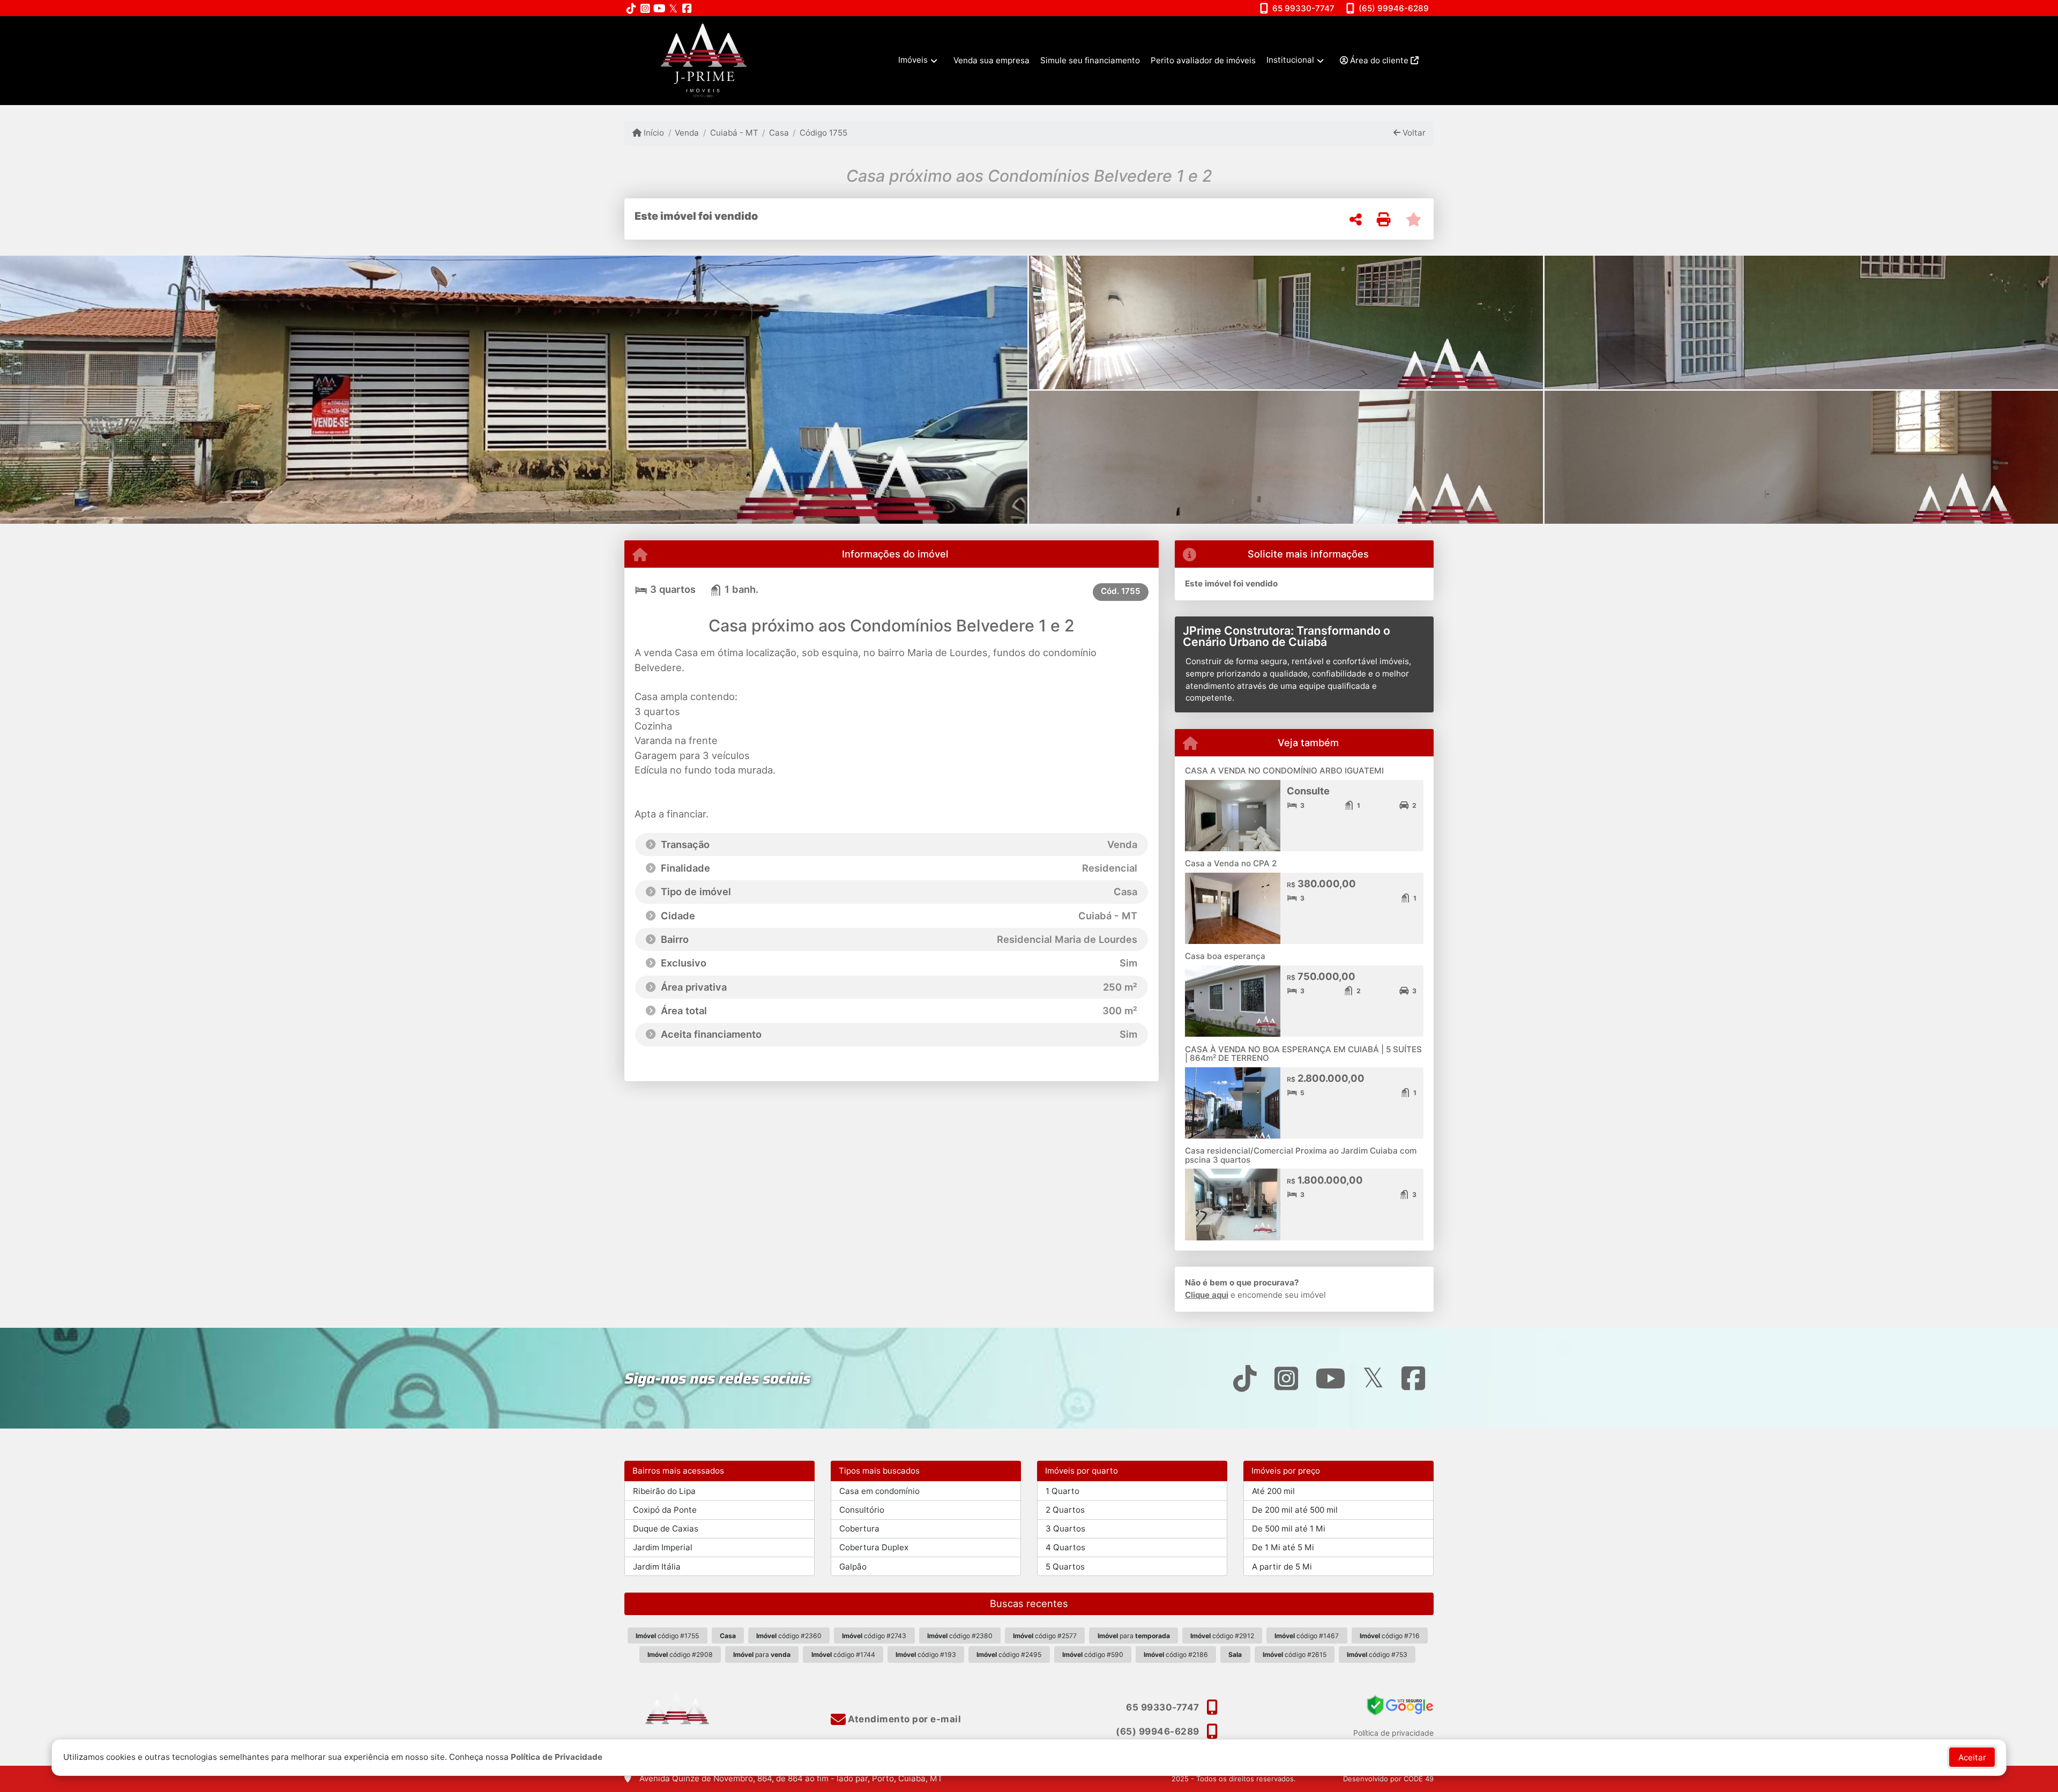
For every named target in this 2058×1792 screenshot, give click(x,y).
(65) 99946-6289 (1394, 8)
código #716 (1390, 1636)
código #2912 (1222, 1636)
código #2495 (1009, 1655)
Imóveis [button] (913, 60)
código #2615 (1295, 1655)
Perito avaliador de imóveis (1203, 60)
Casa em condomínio (879, 1491)
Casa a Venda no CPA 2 (1231, 863)
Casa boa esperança (1225, 956)
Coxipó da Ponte (665, 1510)
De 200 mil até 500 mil (1295, 1510)
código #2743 (874, 1636)
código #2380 (960, 1636)
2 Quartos (1065, 1510)
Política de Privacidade (557, 1757)
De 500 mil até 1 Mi (1289, 1529)
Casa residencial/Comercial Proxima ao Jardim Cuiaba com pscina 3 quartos (1301, 1155)
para (1134, 1636)
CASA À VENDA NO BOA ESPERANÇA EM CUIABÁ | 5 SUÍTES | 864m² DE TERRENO (1303, 1054)
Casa (779, 133)
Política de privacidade (1393, 1733)
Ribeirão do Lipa (664, 1491)
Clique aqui (1207, 1295)
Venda (687, 133)
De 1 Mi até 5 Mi (1283, 1547)
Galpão (853, 1567)
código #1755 (667, 1636)
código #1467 (1307, 1636)
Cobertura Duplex (874, 1547)
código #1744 (843, 1655)
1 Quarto (1062, 1491)
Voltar (1413, 133)
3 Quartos (1065, 1529)
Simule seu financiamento (1090, 60)
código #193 (926, 1655)
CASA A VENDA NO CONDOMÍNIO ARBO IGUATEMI (1284, 771)
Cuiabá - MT (734, 133)
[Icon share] (631, 8)
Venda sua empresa (991, 60)
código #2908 (680, 1655)
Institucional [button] (1290, 60)
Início (653, 133)
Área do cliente (1379, 60)
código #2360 (789, 1636)
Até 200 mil (1273, 1491)
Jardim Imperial (663, 1547)
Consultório (862, 1510)
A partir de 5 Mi (1282, 1567)
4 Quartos (1065, 1547)
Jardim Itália (657, 1567)
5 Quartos (1065, 1567)
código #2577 (1045, 1636)
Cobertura (859, 1529)
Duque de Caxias (666, 1529)
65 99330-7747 (1303, 8)
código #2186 (1176, 1655)
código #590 (1093, 1655)
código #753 (1377, 1655)
